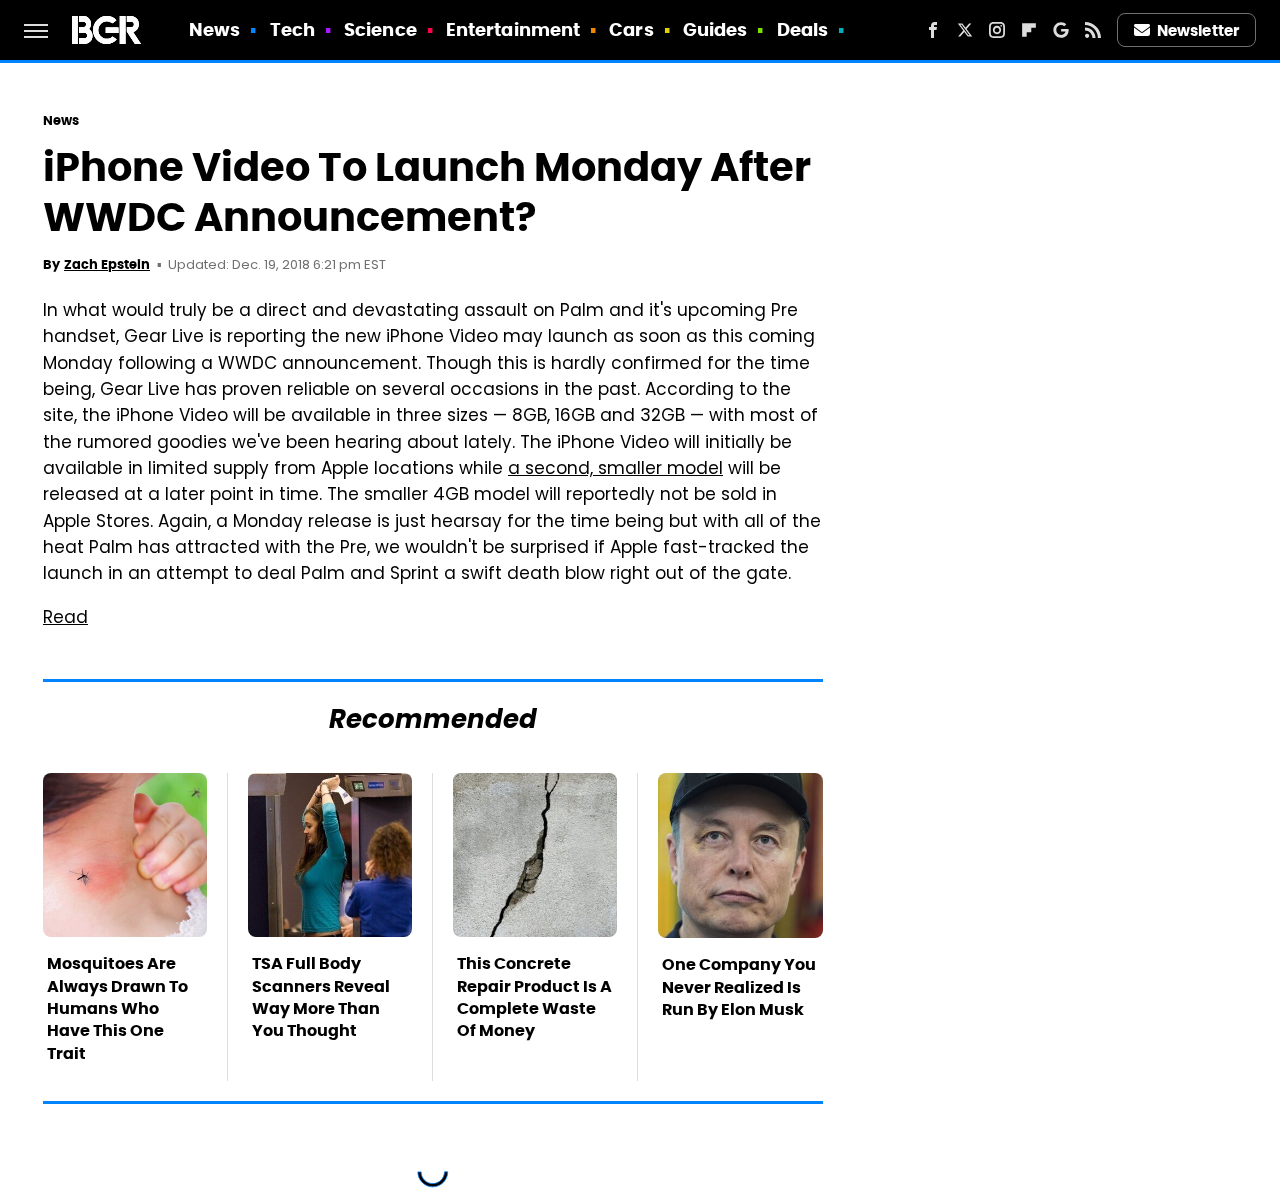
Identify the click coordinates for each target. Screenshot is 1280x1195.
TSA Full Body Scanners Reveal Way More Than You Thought (321, 997)
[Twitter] (965, 30)
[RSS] (1093, 30)
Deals (803, 29)
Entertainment (513, 29)
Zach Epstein (107, 264)
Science (380, 29)
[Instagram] (997, 30)
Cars (631, 29)
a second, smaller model (615, 470)
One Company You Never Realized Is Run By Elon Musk (739, 987)
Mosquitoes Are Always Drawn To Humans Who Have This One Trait (117, 1008)
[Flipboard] (1029, 30)
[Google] (1061, 30)
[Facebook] (933, 30)
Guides (715, 29)
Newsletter (1198, 30)
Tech (292, 29)
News (214, 29)
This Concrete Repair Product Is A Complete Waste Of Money (534, 997)
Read (65, 619)
